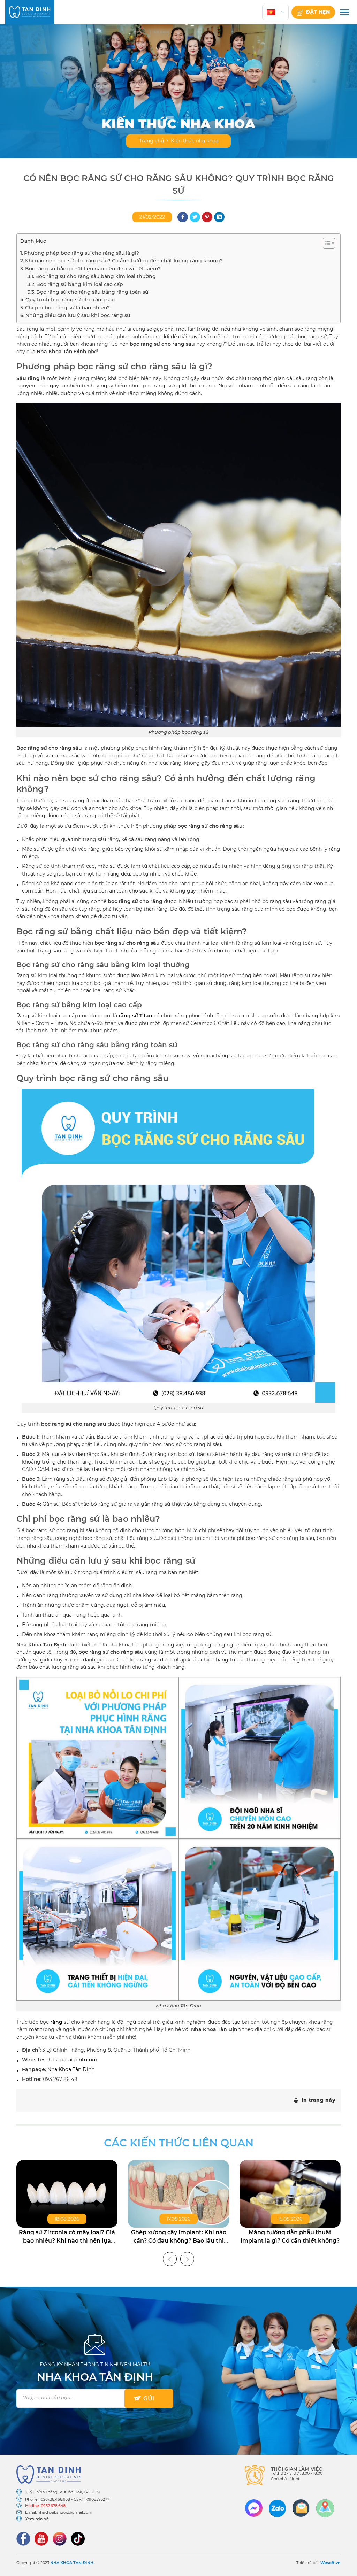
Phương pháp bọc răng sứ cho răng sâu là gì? (82, 253)
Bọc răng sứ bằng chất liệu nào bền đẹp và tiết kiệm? (93, 269)
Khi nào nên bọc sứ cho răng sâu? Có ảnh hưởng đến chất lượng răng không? (124, 261)
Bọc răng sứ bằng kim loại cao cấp (80, 284)
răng (56, 2022)
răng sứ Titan (135, 1016)
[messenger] (254, 2508)
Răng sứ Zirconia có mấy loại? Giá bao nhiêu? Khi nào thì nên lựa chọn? (67, 2237)
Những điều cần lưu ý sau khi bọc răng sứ (78, 315)
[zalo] (278, 2508)
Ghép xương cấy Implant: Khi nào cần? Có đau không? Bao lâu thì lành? (179, 2237)
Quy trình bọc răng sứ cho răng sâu (70, 300)
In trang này (318, 2100)
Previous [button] (170, 2259)
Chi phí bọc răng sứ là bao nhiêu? (67, 308)
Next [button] (187, 2259)
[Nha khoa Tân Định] (30, 12)
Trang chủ (151, 141)
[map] (325, 2508)
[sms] (301, 2508)
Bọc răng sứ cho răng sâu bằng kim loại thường (96, 276)
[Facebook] (23, 2539)
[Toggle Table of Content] (325, 243)
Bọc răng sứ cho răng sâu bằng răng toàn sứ (92, 292)
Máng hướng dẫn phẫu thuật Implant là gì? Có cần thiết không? (290, 2236)
